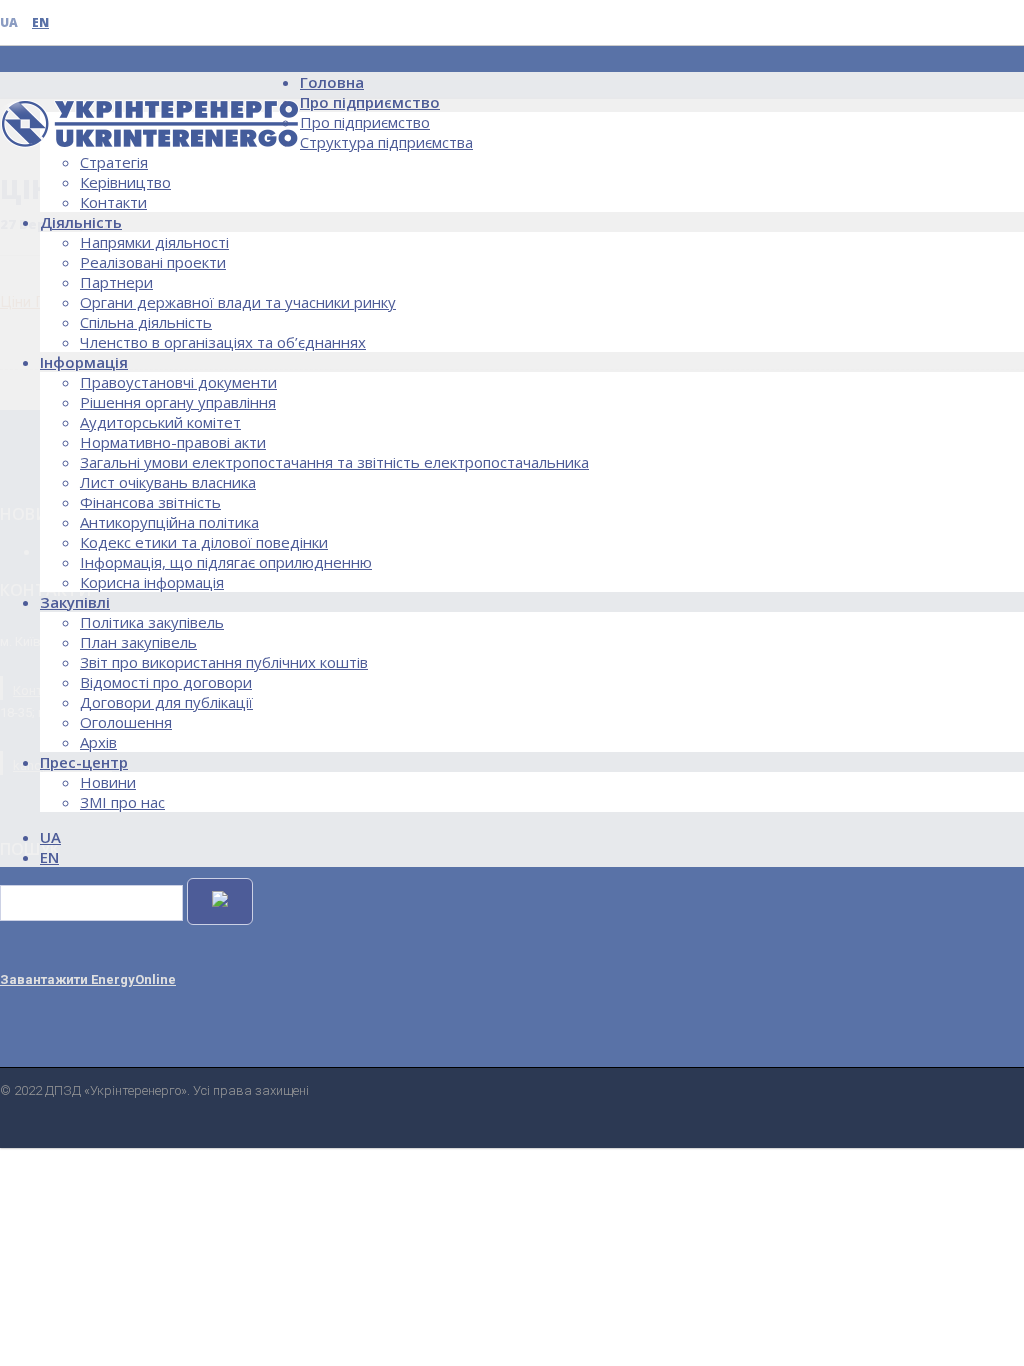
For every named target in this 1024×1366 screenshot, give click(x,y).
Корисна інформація (152, 582)
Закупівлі (75, 602)
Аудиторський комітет (160, 422)
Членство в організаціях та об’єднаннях (223, 342)
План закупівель (138, 642)
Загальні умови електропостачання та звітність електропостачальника (334, 462)
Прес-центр (84, 762)
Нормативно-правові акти (173, 442)
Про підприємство (370, 102)
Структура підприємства (386, 142)
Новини (108, 782)
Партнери (116, 282)
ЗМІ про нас (122, 802)
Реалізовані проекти (153, 262)
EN (40, 22)
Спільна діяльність (146, 322)
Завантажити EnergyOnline (88, 979)
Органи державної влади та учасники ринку (238, 302)
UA (9, 22)
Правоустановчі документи (178, 382)
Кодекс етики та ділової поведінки (204, 542)
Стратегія (114, 162)
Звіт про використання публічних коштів (224, 662)
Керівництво (125, 182)
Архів (98, 742)
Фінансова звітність (150, 502)
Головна (332, 82)
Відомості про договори (166, 682)
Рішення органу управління (178, 402)
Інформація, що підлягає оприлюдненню (226, 562)
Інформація (84, 362)
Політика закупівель (152, 622)
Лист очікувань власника (168, 482)
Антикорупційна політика (169, 522)
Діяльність (81, 222)
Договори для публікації (166, 702)
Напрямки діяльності (154, 242)
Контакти (113, 202)
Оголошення (126, 722)
